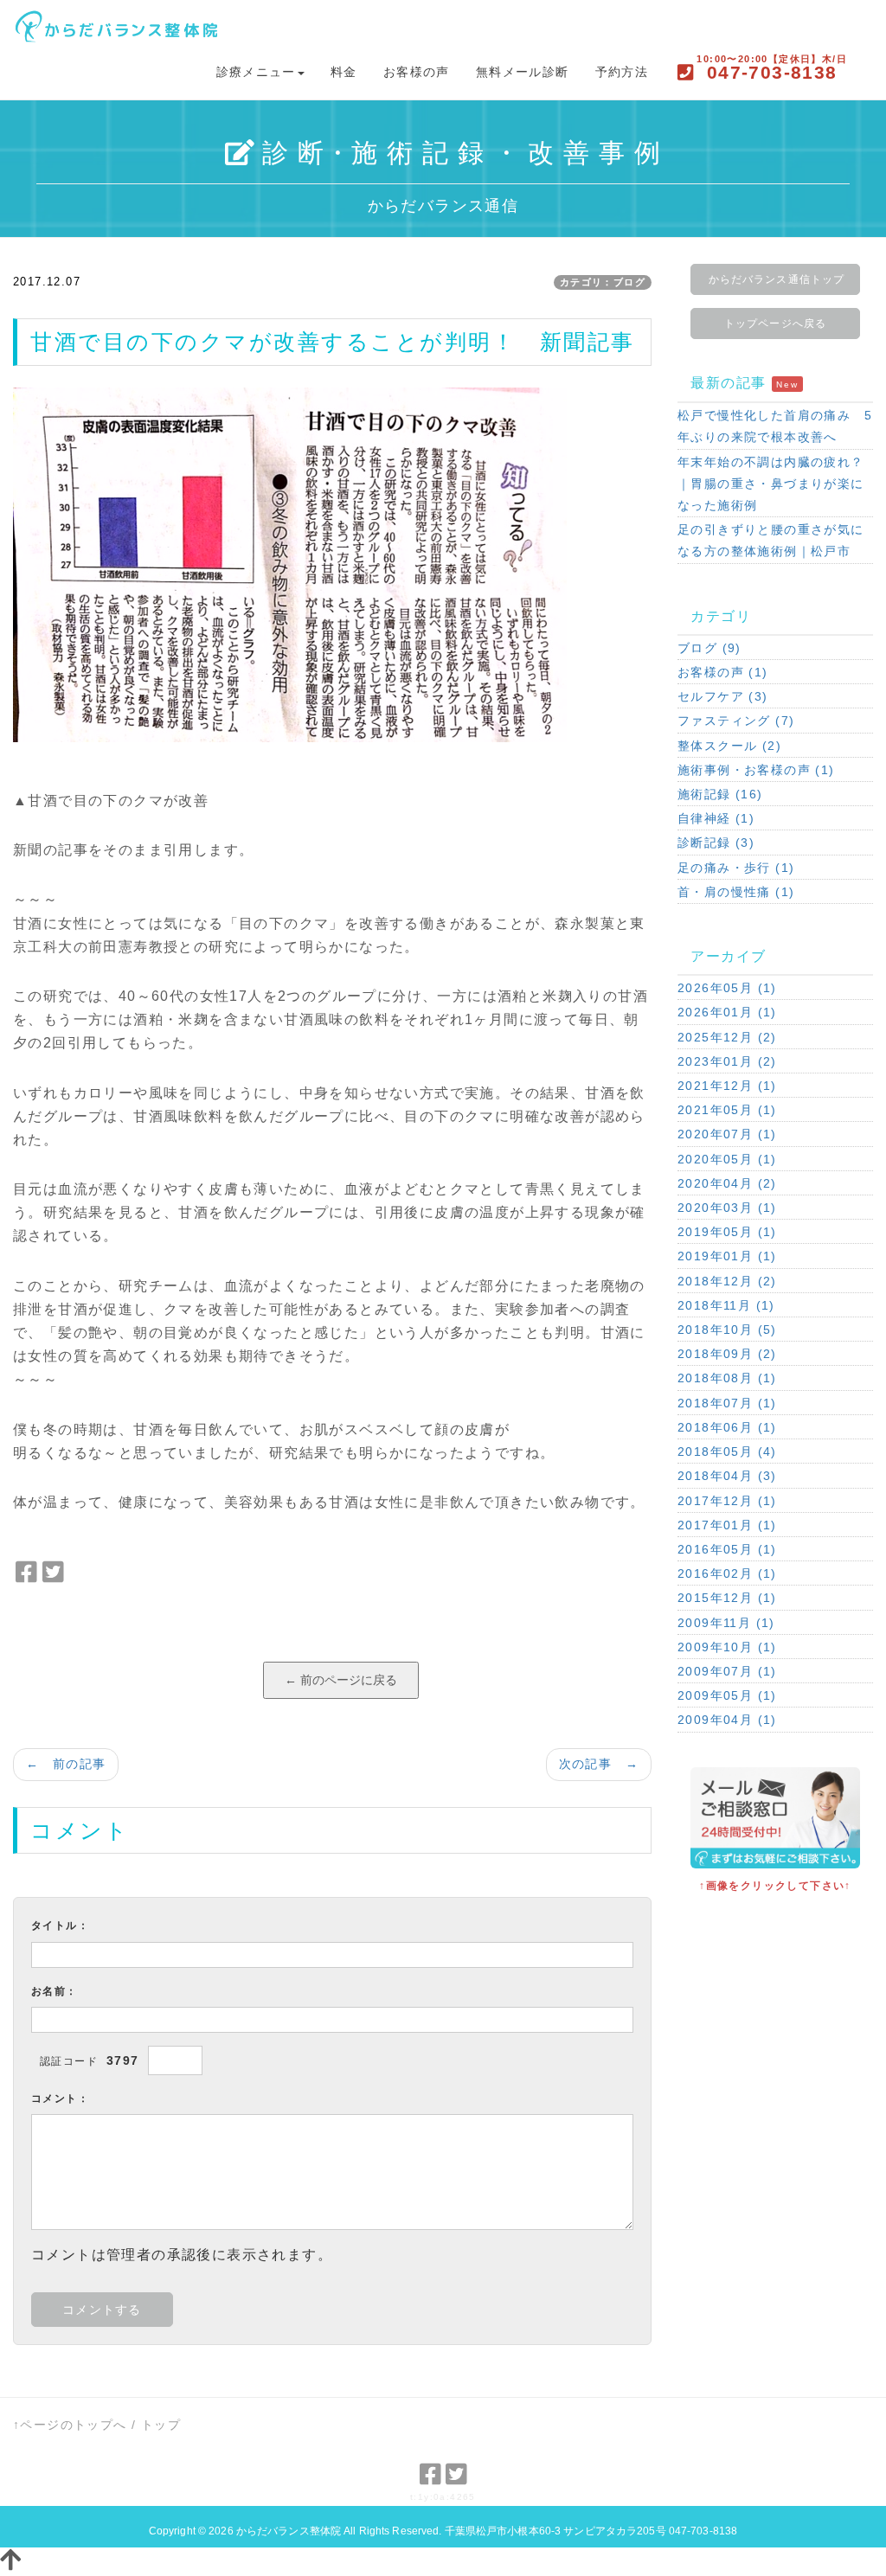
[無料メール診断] (775, 1817)
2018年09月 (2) (727, 1354)
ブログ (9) (709, 648)
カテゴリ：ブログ (603, 282)
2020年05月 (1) (727, 1159)
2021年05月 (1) (727, 1110)
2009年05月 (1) (727, 1695)
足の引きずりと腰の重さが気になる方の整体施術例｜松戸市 (771, 540)
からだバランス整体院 (289, 2531)
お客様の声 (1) (723, 672)
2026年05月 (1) (727, 988)
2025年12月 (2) (727, 1037)
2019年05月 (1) (727, 1232)
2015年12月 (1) (727, 1598)
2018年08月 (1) (727, 1378)
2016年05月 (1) (727, 1549)
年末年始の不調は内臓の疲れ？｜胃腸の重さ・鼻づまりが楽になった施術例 (771, 484)
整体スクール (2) (729, 746)
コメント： (60, 2099)
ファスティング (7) (736, 721)
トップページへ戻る (775, 324)
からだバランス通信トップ (777, 279)
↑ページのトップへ (70, 2425)
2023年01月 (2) (727, 1061)
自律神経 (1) (716, 818)
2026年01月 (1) (727, 1012)
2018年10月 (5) (727, 1330)
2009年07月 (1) (727, 1671)
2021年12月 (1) (727, 1086)
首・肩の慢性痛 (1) (736, 892)
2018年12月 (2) (727, 1281)
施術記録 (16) (720, 794)
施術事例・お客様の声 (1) (756, 770)
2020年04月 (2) (727, 1183)
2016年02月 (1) (727, 1573)
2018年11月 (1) (726, 1305)
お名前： (55, 1991)
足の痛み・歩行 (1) (736, 868)
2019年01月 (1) (727, 1256)
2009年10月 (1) (727, 1647)
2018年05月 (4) (727, 1451)
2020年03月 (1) (727, 1208)
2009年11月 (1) (726, 1623)
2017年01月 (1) (727, 1525)
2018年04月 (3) (727, 1476)
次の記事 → (599, 1764)
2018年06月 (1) (727, 1427)
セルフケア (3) (723, 696)
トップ (161, 2425)
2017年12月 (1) (727, 1501)
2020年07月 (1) (727, 1134)
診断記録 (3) (716, 843)
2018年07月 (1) (727, 1403)
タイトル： (60, 1926)
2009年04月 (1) (727, 1720)
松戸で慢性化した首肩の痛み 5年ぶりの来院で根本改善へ (775, 426)
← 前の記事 (66, 1764)
